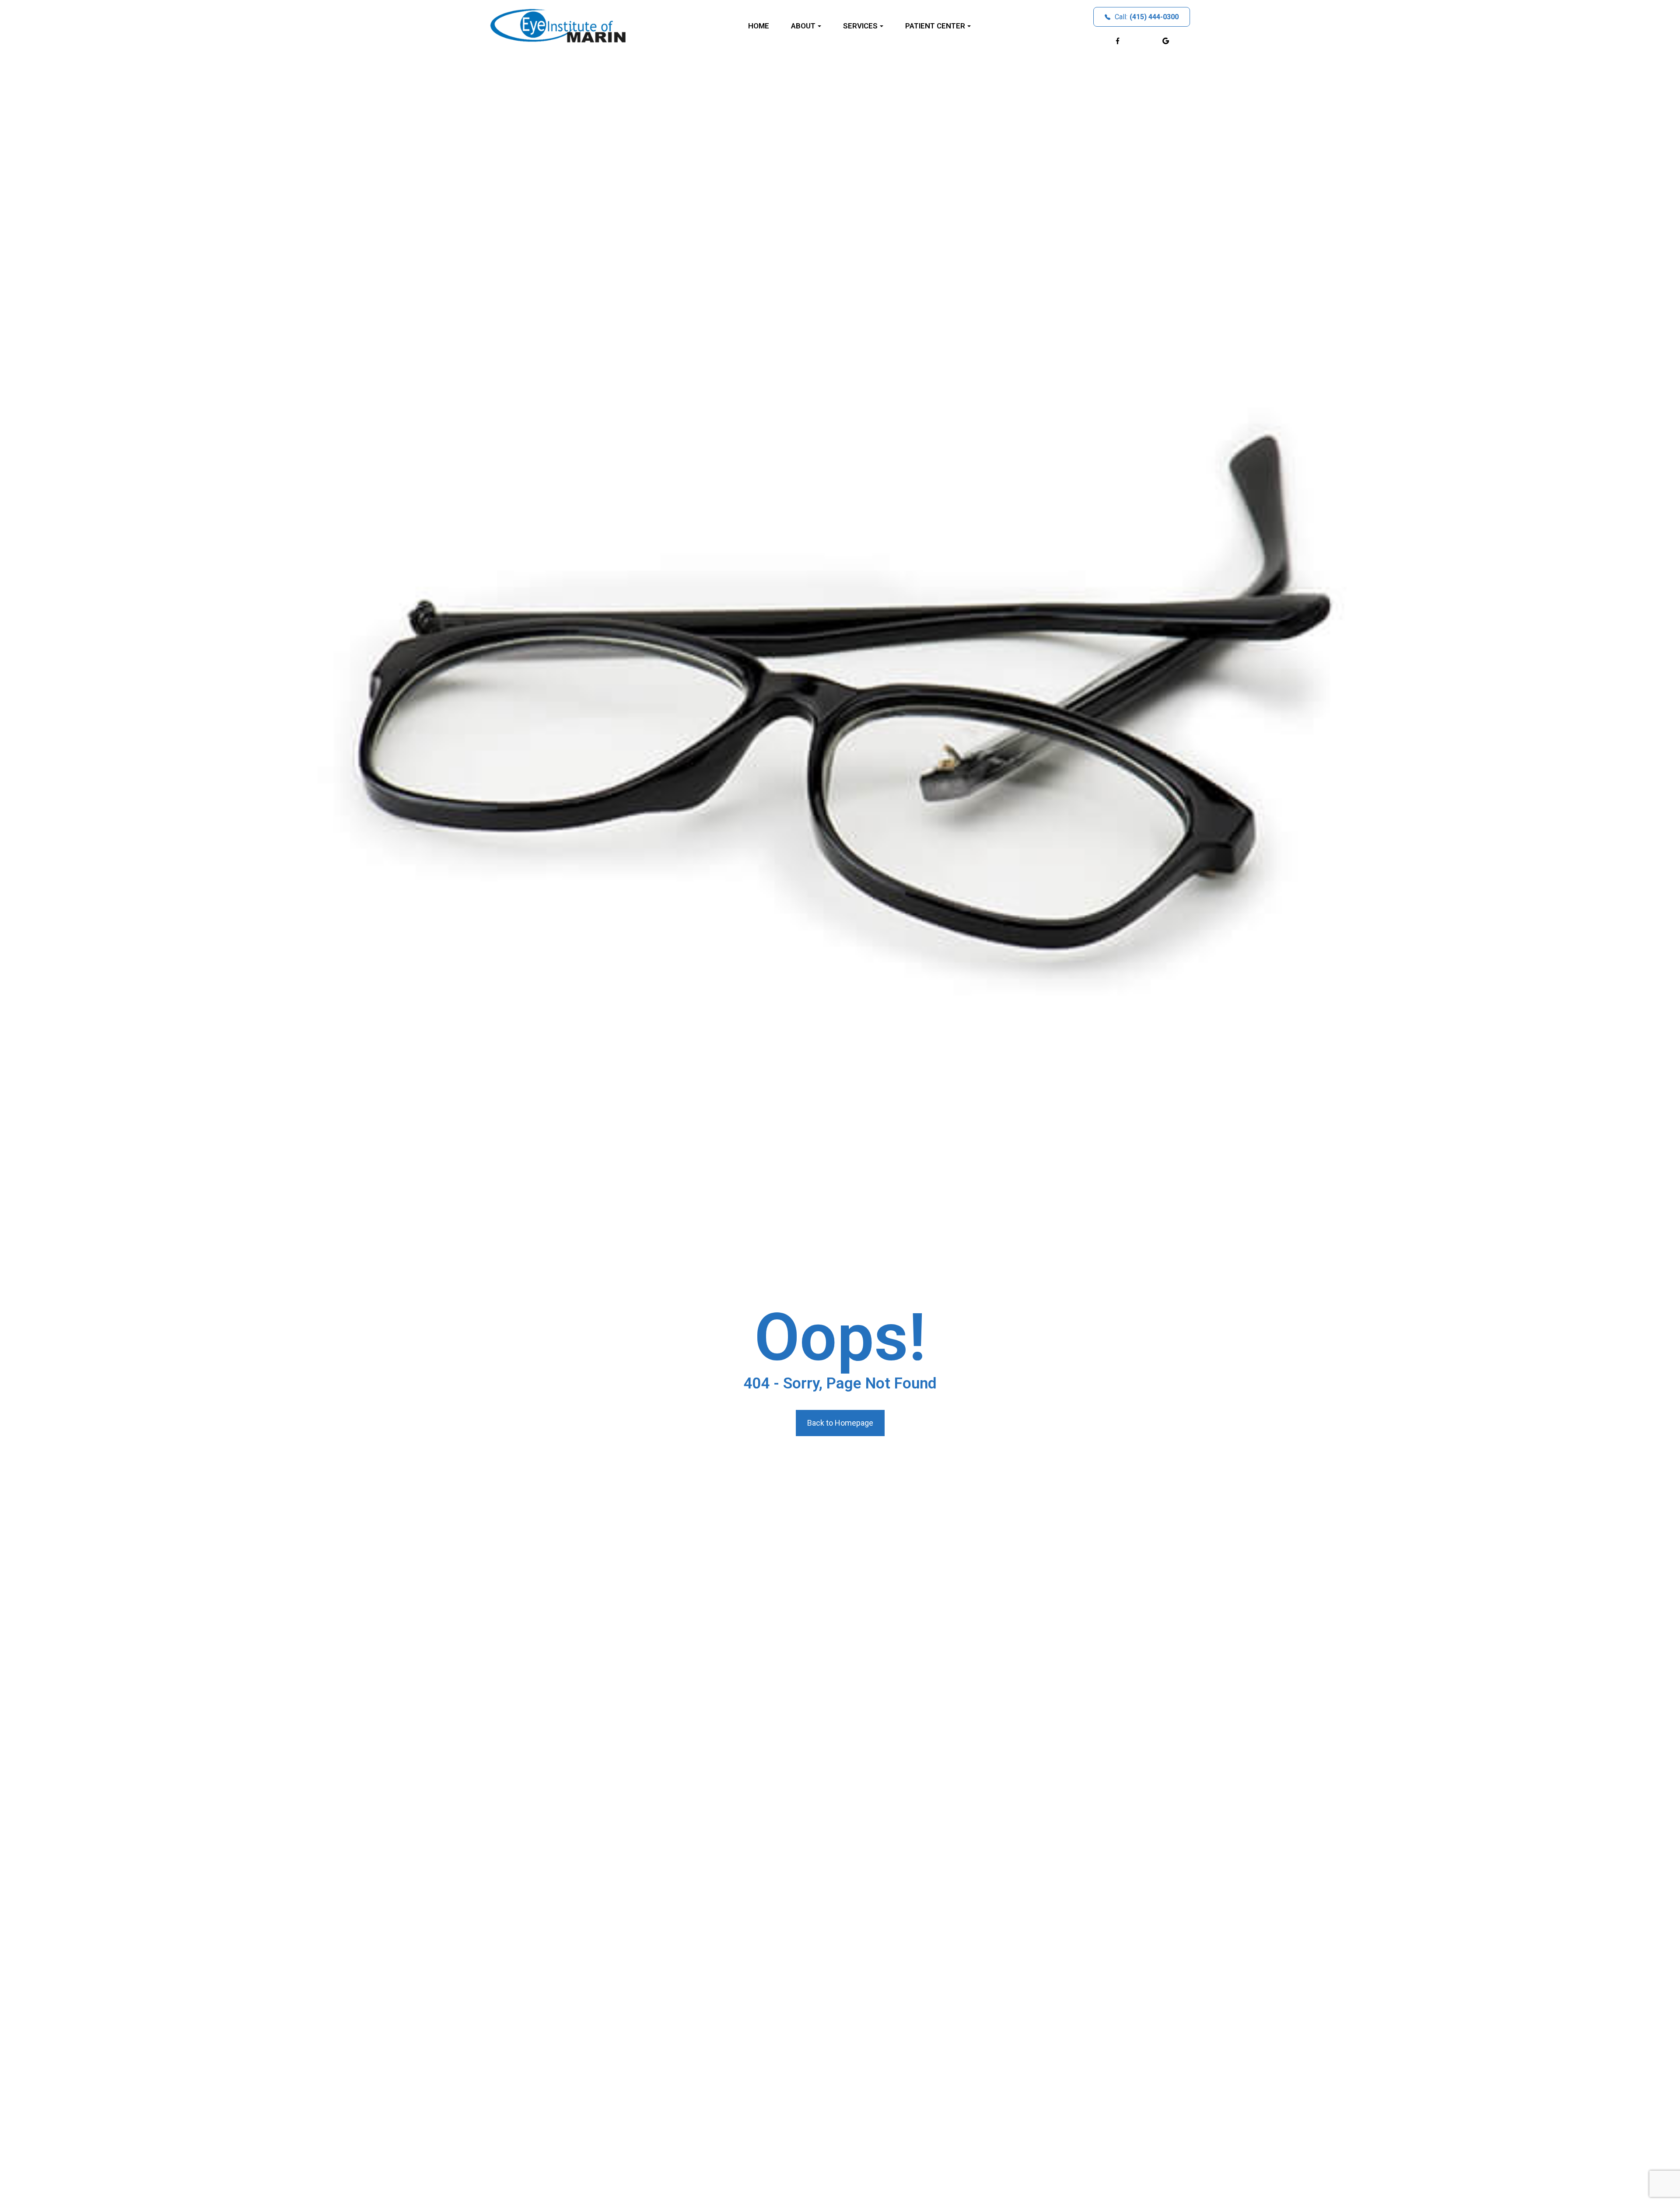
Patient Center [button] (935, 26)
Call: (1147, 17)
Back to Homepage (840, 1423)
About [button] (803, 26)
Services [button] (860, 26)
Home (759, 26)
